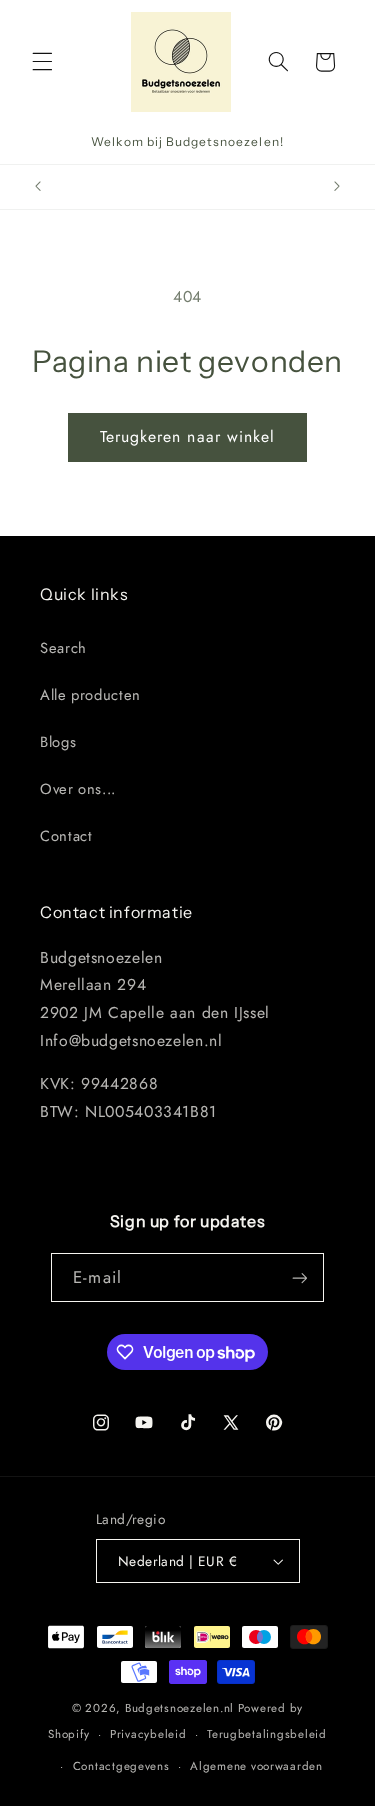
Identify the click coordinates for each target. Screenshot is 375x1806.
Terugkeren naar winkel (187, 436)
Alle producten (90, 695)
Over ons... (78, 789)
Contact (66, 836)
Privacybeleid (148, 1734)
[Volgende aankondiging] (337, 187)
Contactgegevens (121, 1766)
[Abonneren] (299, 1277)
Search (63, 648)
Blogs (58, 742)
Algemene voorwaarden (256, 1766)
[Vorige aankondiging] (38, 187)
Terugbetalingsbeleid (267, 1734)
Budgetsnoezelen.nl (179, 1708)
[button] (42, 62)
